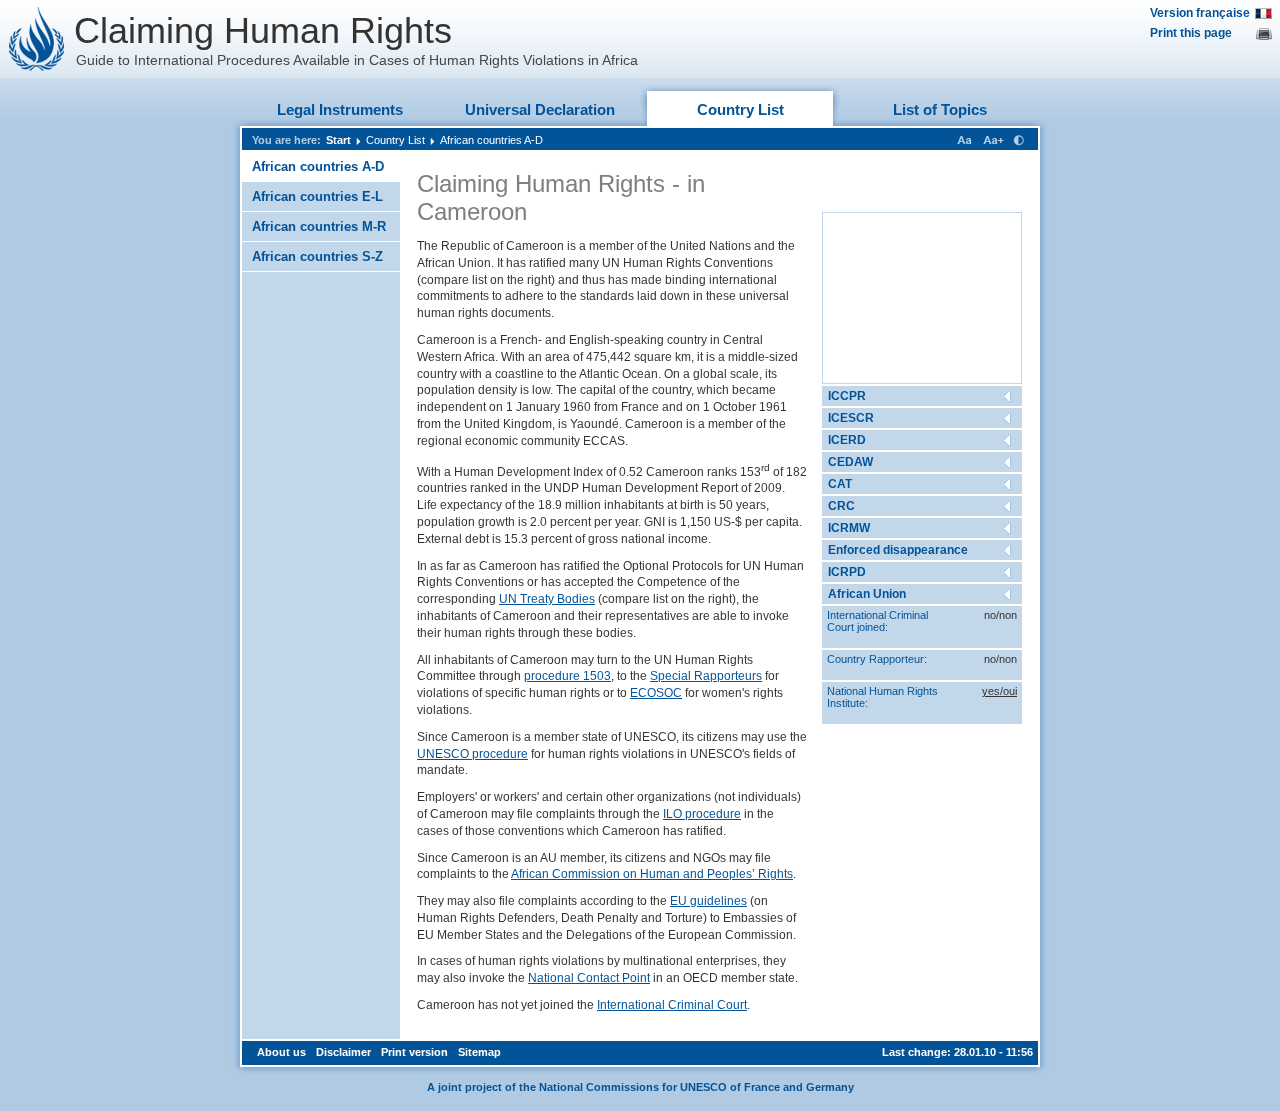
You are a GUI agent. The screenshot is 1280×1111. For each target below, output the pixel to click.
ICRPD (847, 572)
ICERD (847, 440)
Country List (740, 109)
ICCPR (847, 396)
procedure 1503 (567, 676)
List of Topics (940, 109)
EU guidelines (708, 901)
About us (281, 1052)
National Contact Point (589, 978)
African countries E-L (317, 196)
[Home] (37, 39)
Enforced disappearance (898, 550)
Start (338, 140)
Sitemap (479, 1052)
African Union (867, 594)
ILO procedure (702, 814)
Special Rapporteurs (706, 676)
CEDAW (850, 462)
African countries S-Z (317, 256)
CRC (841, 506)
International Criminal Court (672, 1005)
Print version (414, 1052)
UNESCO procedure (472, 754)
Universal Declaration (540, 109)
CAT (840, 484)
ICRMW (849, 528)
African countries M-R (319, 226)
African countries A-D (491, 140)
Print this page (1191, 33)
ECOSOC (656, 693)
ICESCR (851, 418)
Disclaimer (343, 1052)
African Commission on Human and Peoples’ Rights (652, 874)
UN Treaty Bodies (547, 599)
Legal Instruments (340, 109)
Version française (1200, 13)
